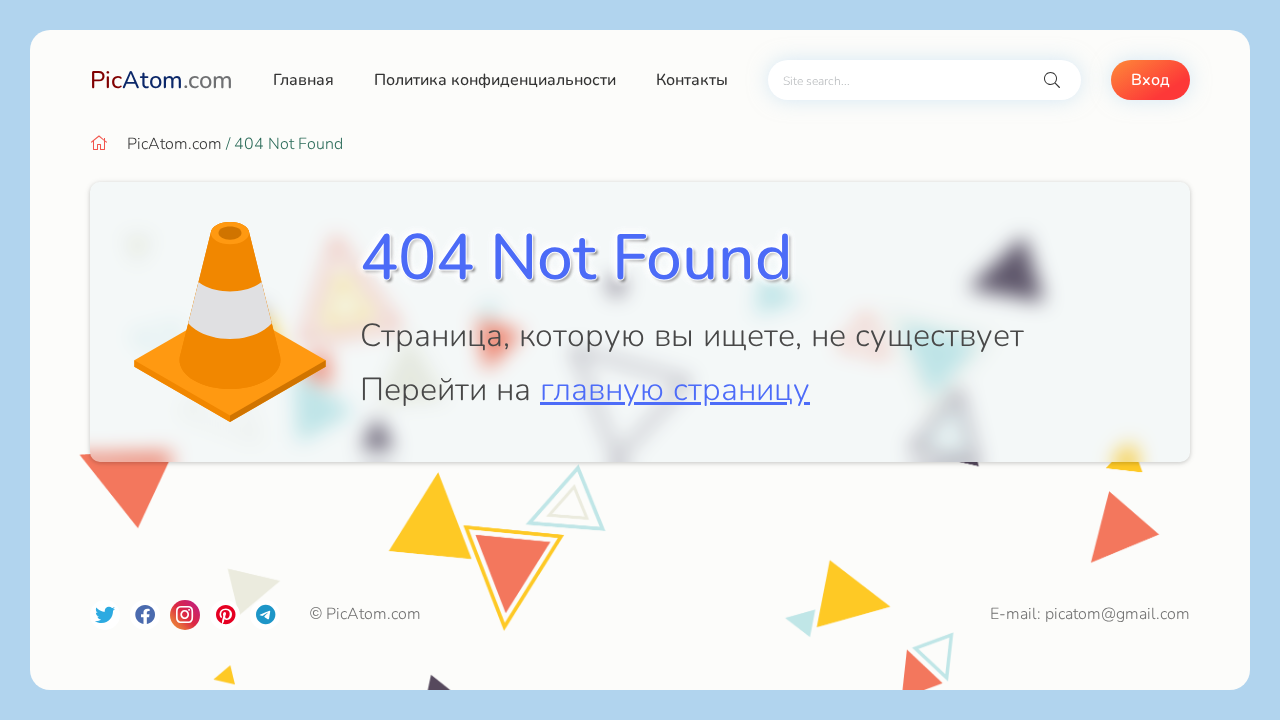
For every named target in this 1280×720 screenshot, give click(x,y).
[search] (1052, 80)
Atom (161, 80)
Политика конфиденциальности (495, 80)
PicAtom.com (174, 144)
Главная (303, 80)
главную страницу (675, 389)
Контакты (692, 80)
